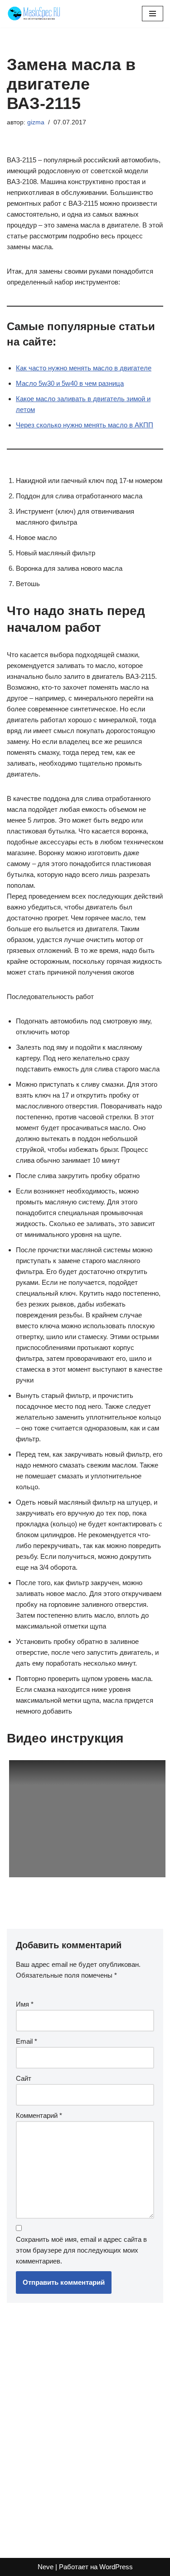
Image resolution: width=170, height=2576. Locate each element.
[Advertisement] (85, 2426)
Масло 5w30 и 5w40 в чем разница (70, 383)
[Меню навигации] (153, 14)
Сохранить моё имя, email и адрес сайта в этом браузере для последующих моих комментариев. (81, 2250)
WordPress (116, 2567)
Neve (46, 2567)
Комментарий (39, 2115)
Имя (25, 2004)
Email (27, 2041)
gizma (36, 122)
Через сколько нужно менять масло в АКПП (85, 425)
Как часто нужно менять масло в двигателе (84, 368)
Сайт (24, 2078)
